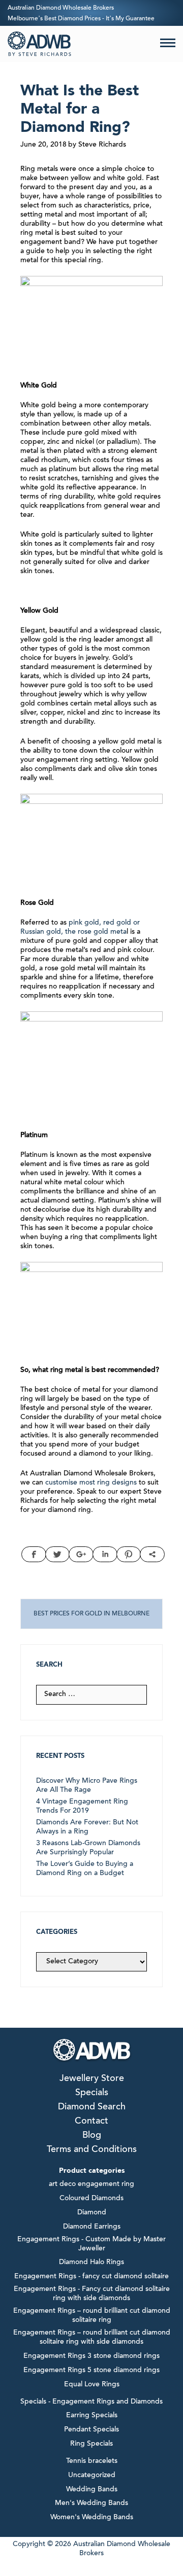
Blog (92, 2136)
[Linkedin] (105, 1554)
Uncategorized (92, 2476)
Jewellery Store (92, 2079)
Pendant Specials (91, 2430)
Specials (92, 2093)
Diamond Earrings (92, 2227)
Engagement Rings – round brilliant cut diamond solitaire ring (92, 2316)
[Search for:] (91, 1695)
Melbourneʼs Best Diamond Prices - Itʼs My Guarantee (81, 19)
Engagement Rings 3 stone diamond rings (91, 2356)
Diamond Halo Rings (91, 2263)
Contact (91, 2122)
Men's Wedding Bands (91, 2503)
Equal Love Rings (92, 2385)
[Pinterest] (129, 1554)
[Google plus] (81, 1554)
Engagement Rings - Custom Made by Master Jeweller (91, 2244)
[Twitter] (58, 1554)
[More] (152, 1554)
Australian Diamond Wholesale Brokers (61, 8)
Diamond (92, 2213)
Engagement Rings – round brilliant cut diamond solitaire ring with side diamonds (92, 2338)
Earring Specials (92, 2416)
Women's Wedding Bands (92, 2518)
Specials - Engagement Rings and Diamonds (91, 2402)
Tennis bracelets (92, 2461)
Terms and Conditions (92, 2150)
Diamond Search (92, 2107)
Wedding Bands (92, 2490)
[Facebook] (34, 1554)
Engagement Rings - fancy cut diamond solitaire (91, 2277)
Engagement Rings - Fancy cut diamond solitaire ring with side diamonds (92, 2294)
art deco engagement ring (91, 2184)
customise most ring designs (91, 1483)
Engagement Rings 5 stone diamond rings (91, 2371)
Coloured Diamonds (91, 2199)
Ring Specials (91, 2444)
